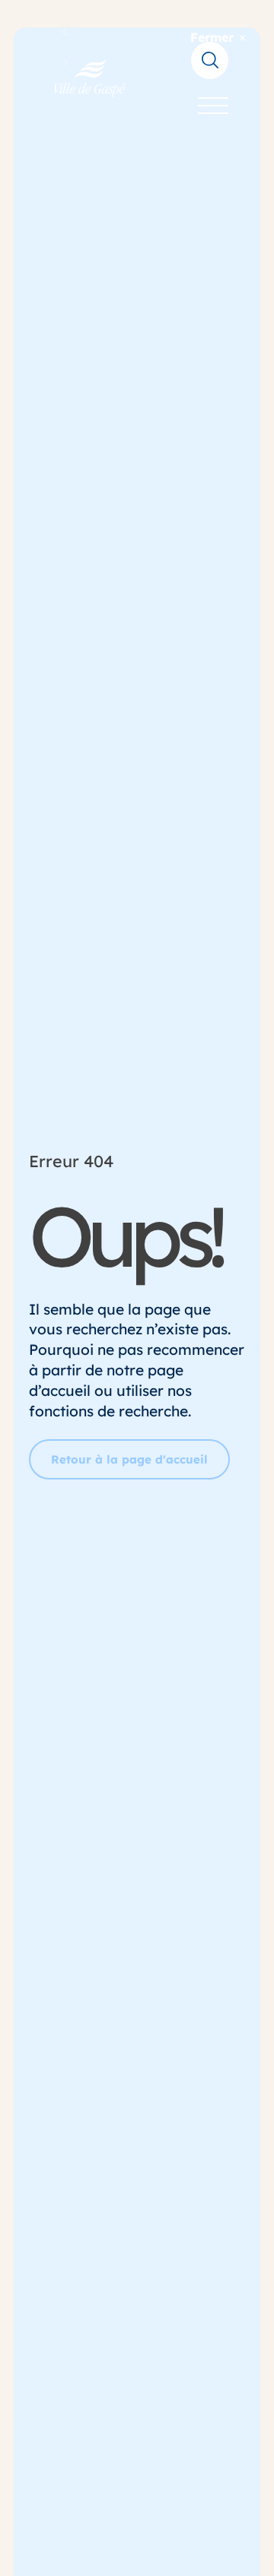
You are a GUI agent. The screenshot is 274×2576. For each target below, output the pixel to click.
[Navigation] (213, 106)
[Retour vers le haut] (236, 2553)
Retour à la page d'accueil (129, 1459)
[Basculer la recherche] (210, 60)
